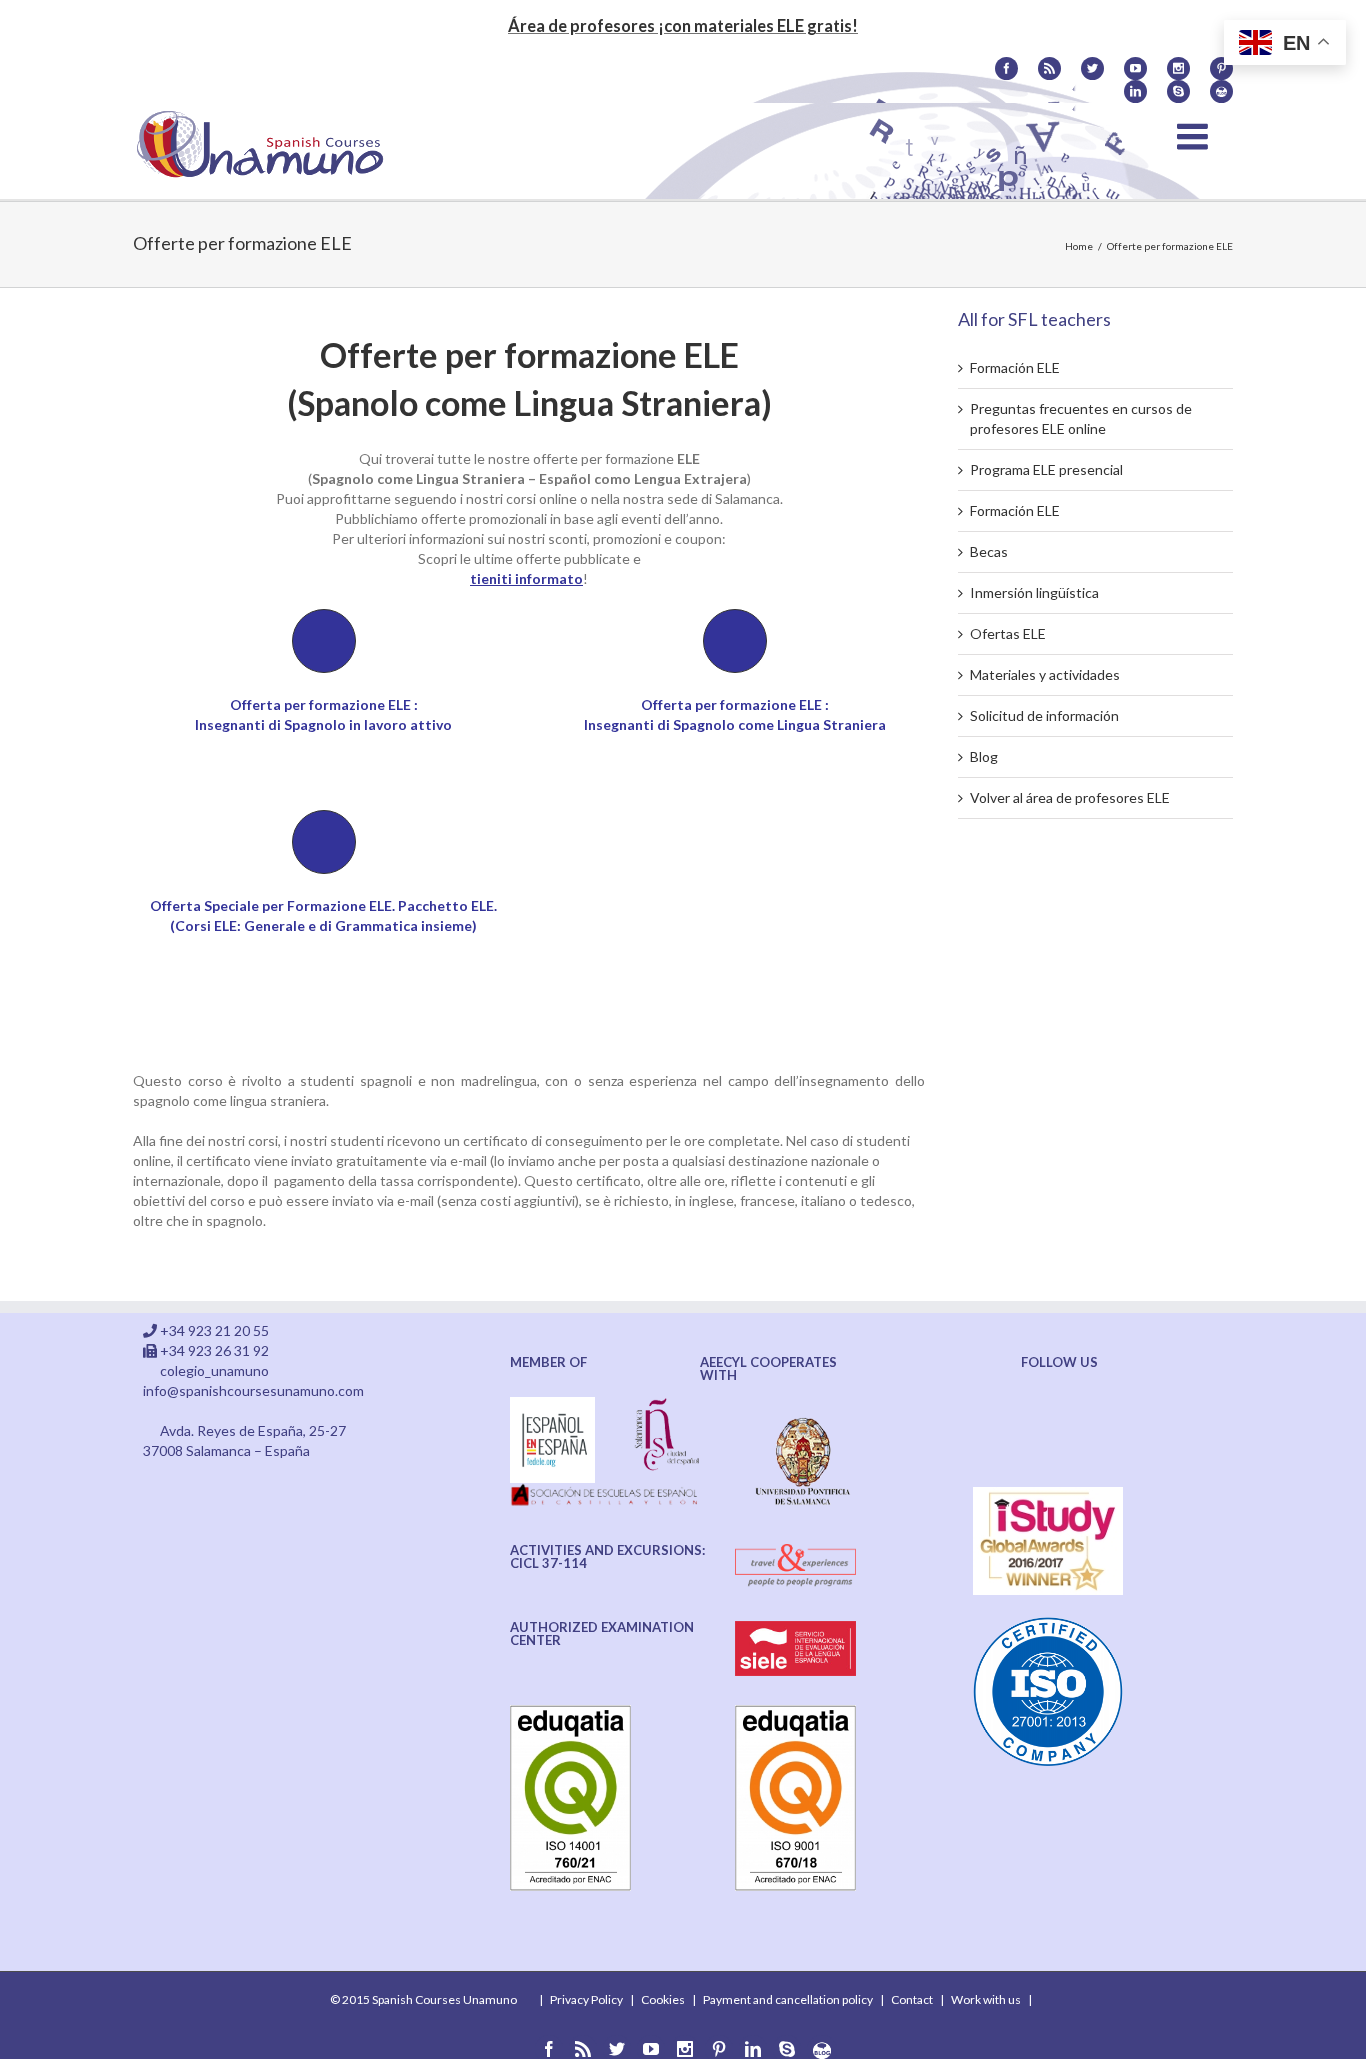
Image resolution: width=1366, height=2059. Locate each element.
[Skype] (1178, 91)
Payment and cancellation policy (788, 1999)
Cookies (663, 1999)
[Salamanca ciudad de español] (667, 1406)
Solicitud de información (1044, 715)
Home (1079, 246)
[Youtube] (1135, 68)
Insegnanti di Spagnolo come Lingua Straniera (735, 724)
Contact (912, 1999)
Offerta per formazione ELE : (735, 704)
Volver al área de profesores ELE (1070, 797)
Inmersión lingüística (1034, 592)
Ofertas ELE (1008, 633)
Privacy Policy (586, 1999)
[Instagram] (1178, 68)
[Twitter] (1092, 68)
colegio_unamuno (214, 1370)
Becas (989, 551)
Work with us (986, 1999)
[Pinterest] (1221, 68)
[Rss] (1049, 68)
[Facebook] (1006, 68)
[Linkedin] (1135, 91)
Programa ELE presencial (1046, 469)
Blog (984, 756)
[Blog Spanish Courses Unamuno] (1221, 91)
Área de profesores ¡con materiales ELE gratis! (683, 25)
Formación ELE (1015, 367)
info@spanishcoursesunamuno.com (253, 1390)
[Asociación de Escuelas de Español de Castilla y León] (605, 1492)
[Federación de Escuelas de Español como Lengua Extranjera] (553, 1406)
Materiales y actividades (1045, 674)
